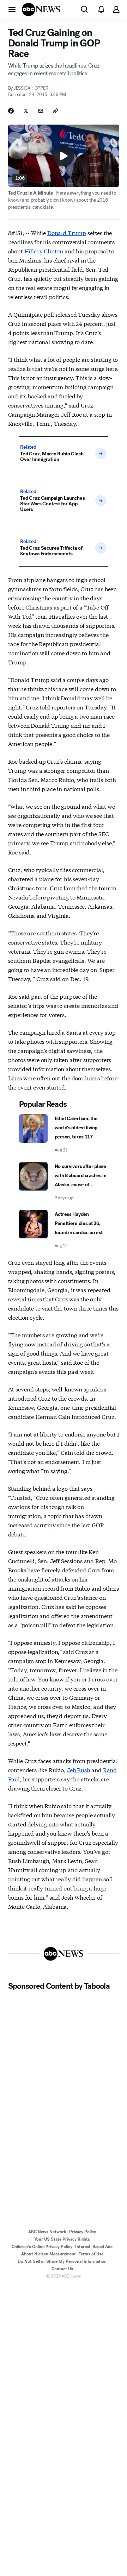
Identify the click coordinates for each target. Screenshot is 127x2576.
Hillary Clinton (44, 251)
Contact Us (62, 2269)
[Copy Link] (55, 111)
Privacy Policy (83, 2232)
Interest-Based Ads (94, 2247)
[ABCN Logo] (41, 10)
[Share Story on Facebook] (11, 111)
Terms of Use (91, 2254)
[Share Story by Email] (41, 111)
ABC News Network (47, 2232)
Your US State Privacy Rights (62, 2239)
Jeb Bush (79, 1770)
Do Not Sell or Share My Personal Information (62, 2261)
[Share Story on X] (26, 111)
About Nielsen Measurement (49, 2254)
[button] (12, 9)
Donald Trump (67, 232)
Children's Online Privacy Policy (42, 2247)
